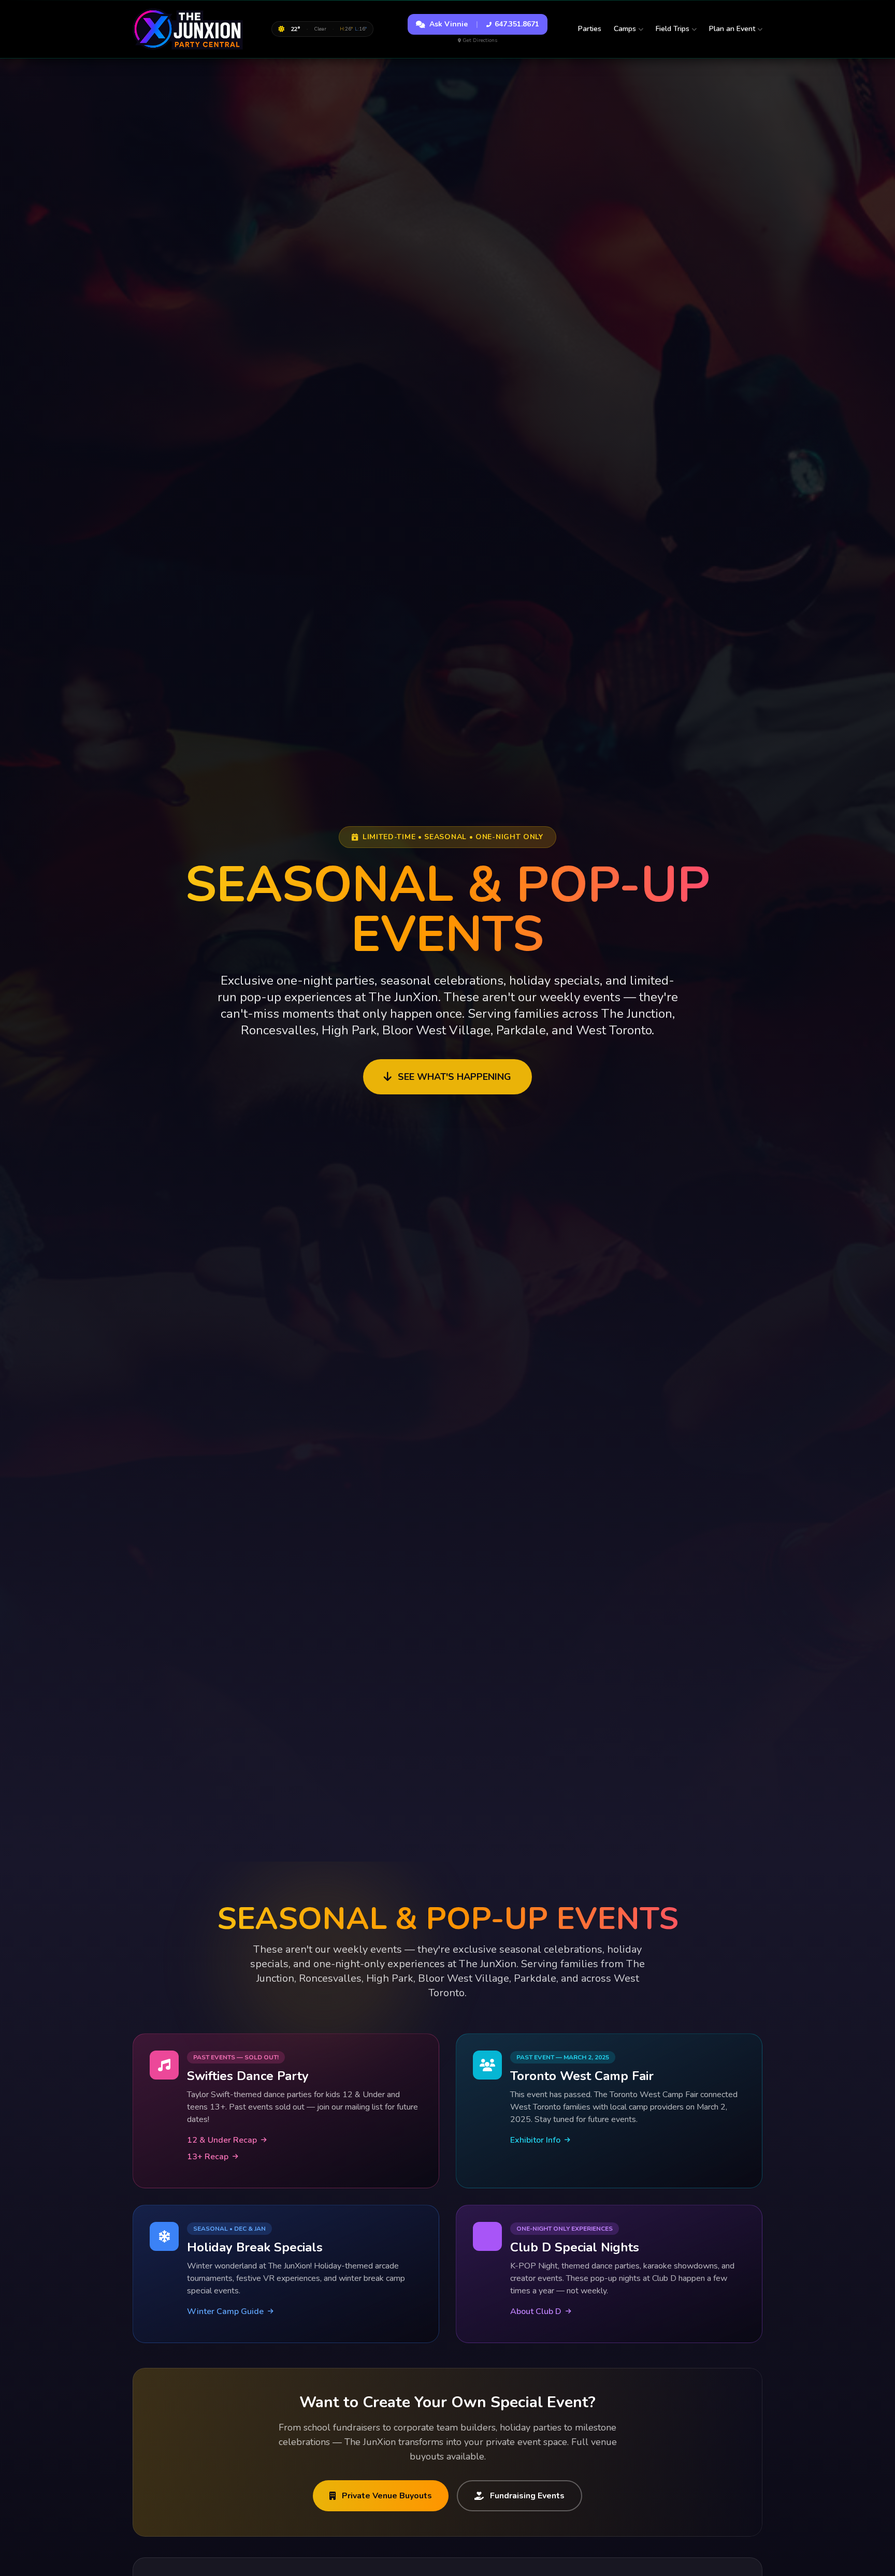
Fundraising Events (527, 2496)
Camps (625, 29)
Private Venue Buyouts (387, 2496)
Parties (590, 29)
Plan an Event (732, 29)
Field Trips (673, 29)
